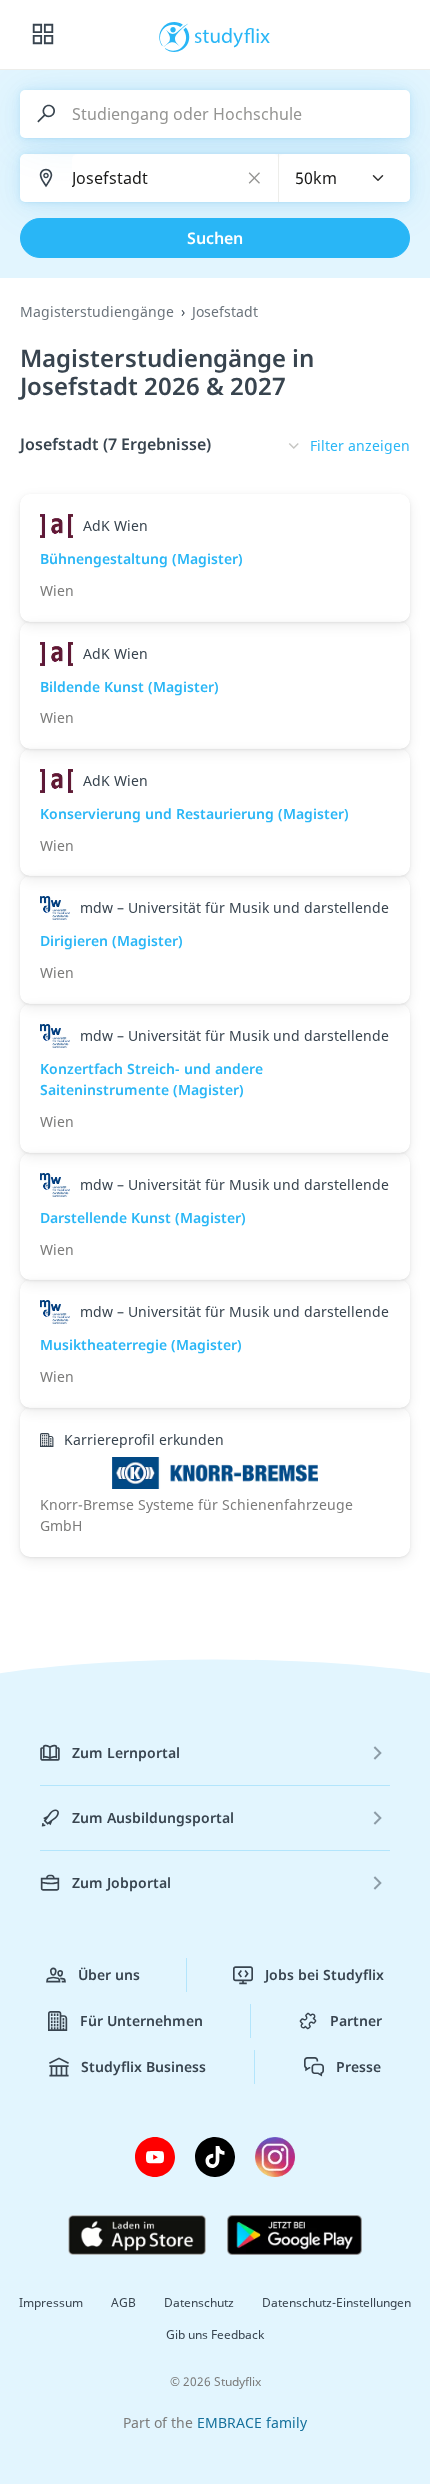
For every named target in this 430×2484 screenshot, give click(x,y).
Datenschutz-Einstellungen (336, 2302)
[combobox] (345, 178)
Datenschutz (199, 2302)
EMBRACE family (252, 2422)
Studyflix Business (143, 2066)
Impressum (51, 2302)
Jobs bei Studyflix (324, 1974)
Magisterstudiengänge (97, 311)
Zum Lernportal (126, 1752)
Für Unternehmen (141, 2020)
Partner (356, 2020)
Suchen (215, 238)
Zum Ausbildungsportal (153, 1817)
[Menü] (43, 35)
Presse (358, 2066)
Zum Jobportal (121, 1882)
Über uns (109, 1974)
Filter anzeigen (360, 445)
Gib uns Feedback (215, 2334)
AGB (123, 2302)
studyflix (232, 35)
